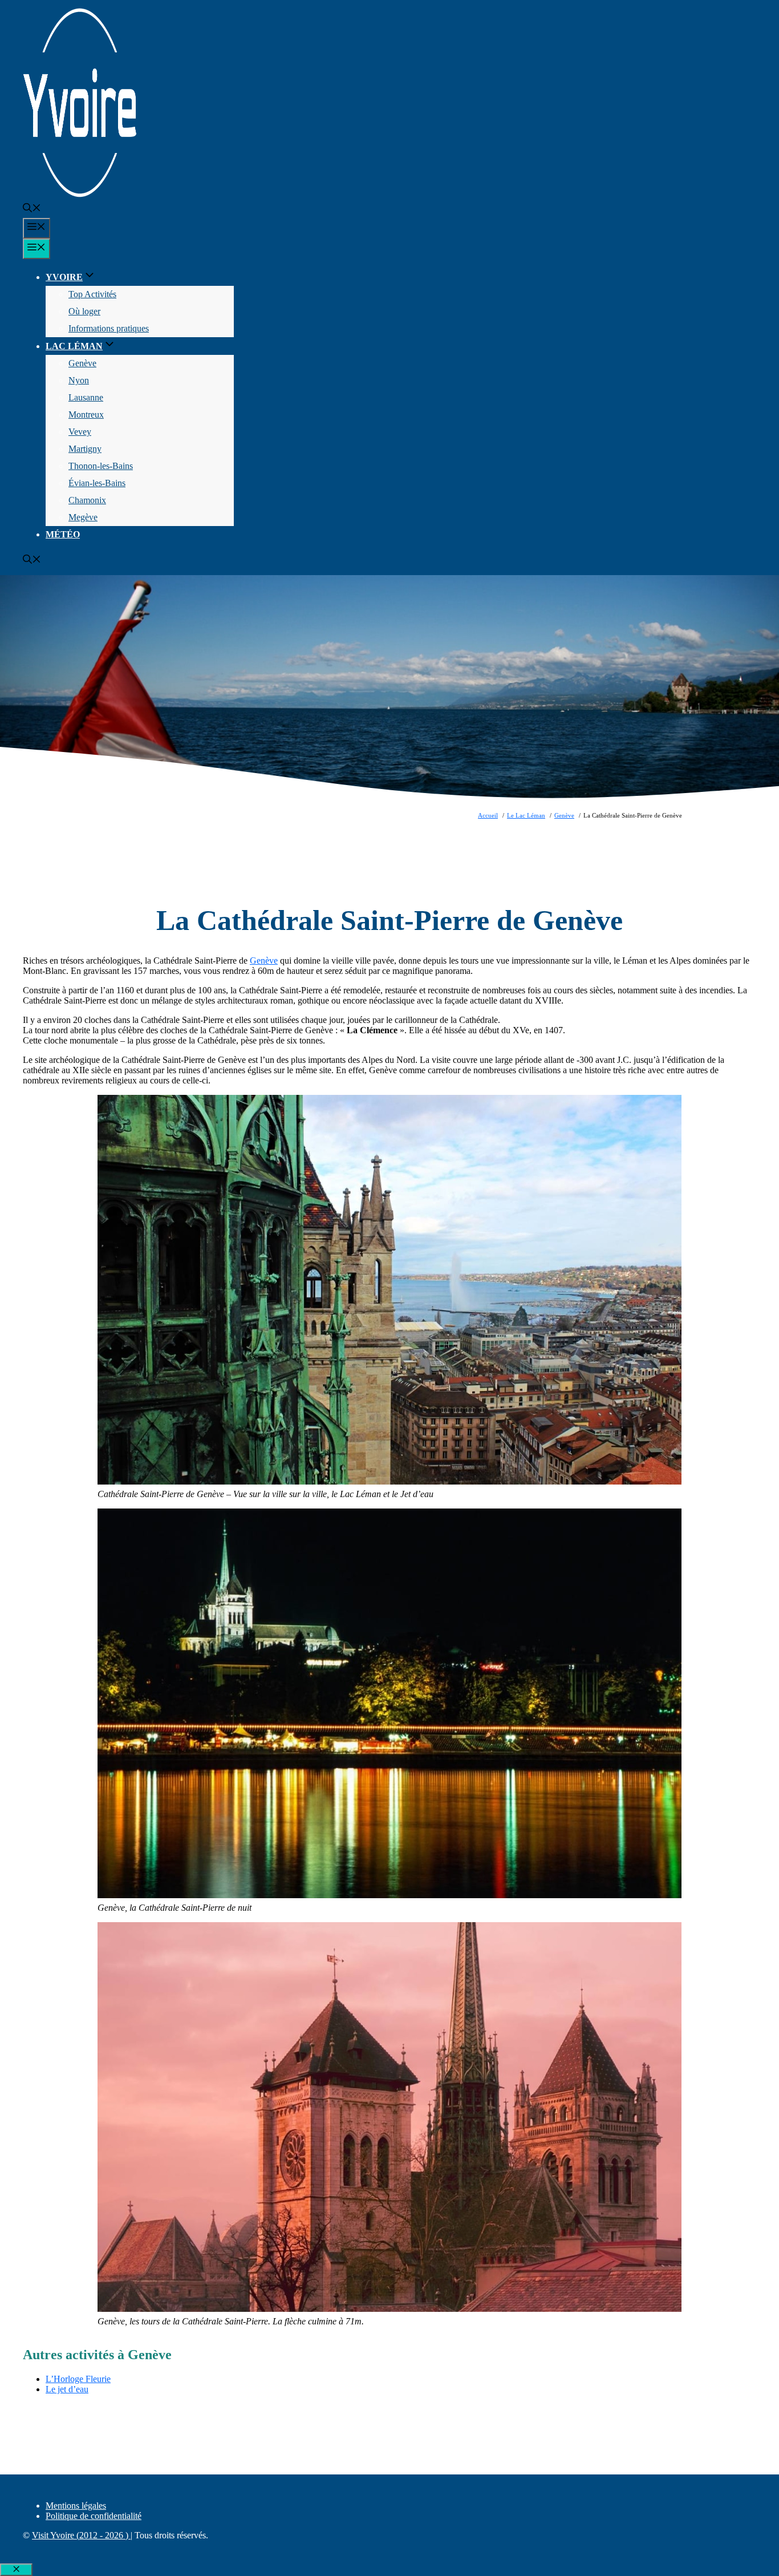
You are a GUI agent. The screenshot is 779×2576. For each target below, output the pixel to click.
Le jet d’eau (67, 2389)
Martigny (85, 449)
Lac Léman (74, 346)
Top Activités (92, 294)
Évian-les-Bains (97, 483)
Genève (82, 363)
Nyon (79, 380)
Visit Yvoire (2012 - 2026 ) (81, 2535)
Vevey (80, 432)
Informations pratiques (109, 328)
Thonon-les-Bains (101, 466)
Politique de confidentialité (94, 2516)
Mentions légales (76, 2506)
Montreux (86, 414)
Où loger (84, 311)
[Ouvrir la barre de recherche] (32, 209)
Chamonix (87, 500)
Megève (83, 517)
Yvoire (64, 277)
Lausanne (86, 397)
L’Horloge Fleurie (78, 2379)
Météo (63, 534)
